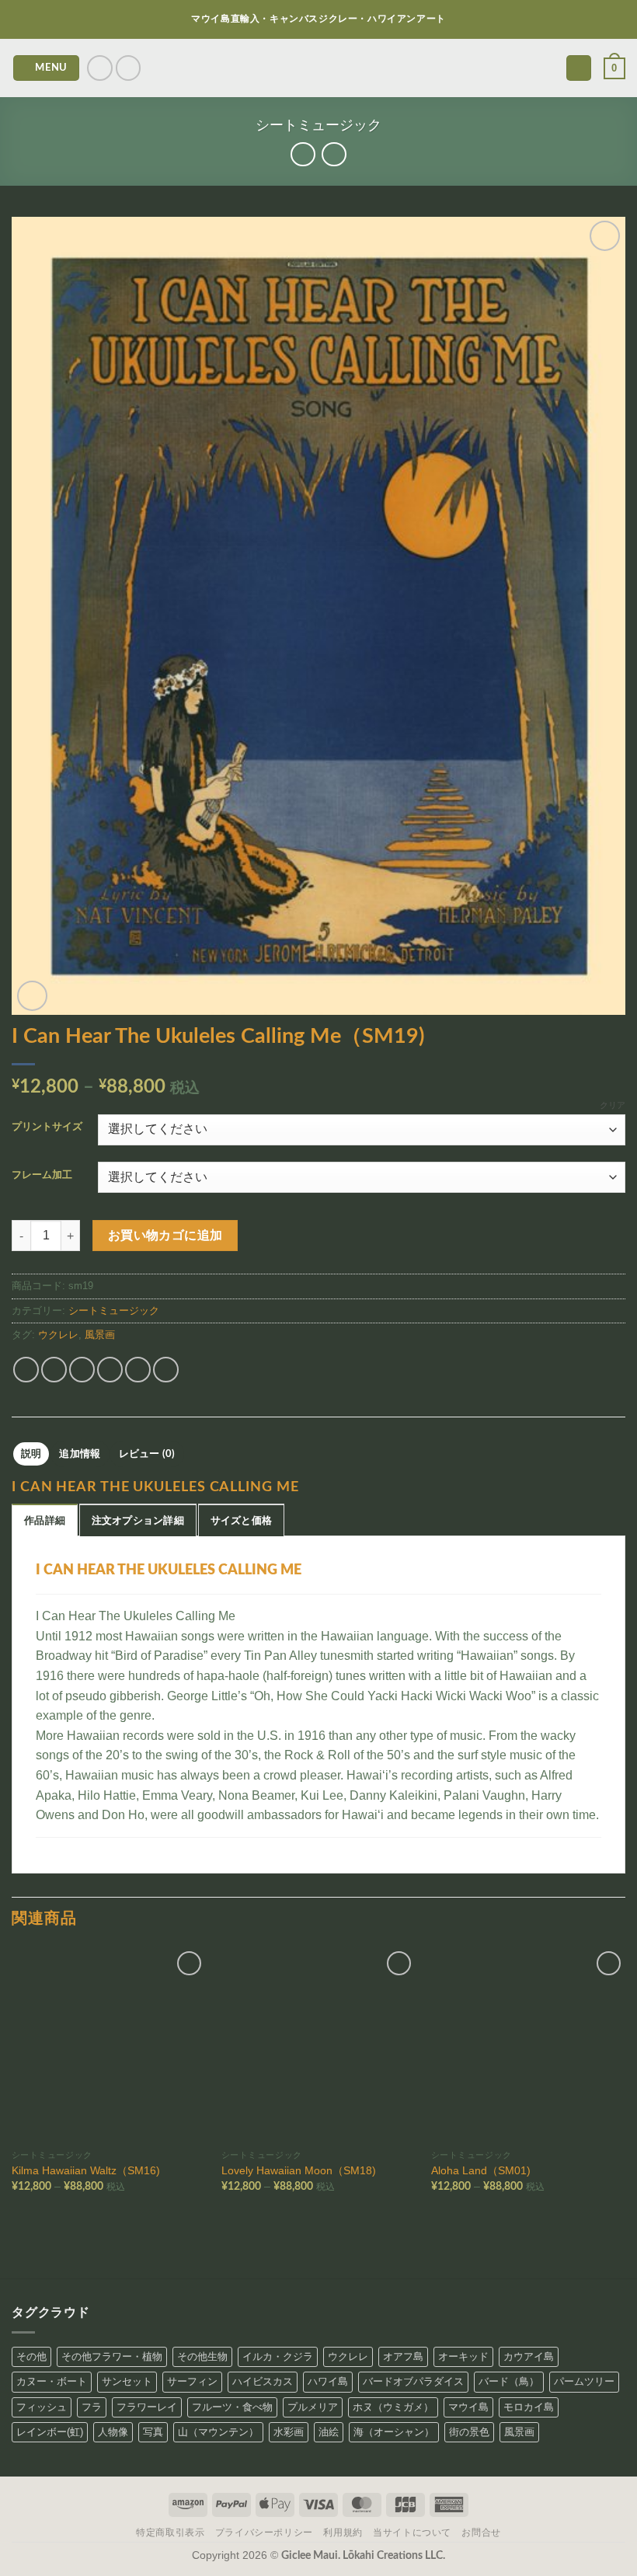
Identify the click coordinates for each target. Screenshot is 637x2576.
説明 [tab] (31, 1454)
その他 (31, 2356)
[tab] (45, 1520)
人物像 (113, 2432)
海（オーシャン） (394, 2432)
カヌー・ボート (52, 2381)
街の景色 (469, 2432)
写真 (153, 2432)
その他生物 (202, 2356)
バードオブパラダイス (413, 2381)
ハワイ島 (328, 2381)
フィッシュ (42, 2407)
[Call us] (129, 68)
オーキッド (463, 2356)
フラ (92, 2407)
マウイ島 (468, 2407)
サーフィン (192, 2381)
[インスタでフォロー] (100, 68)
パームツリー (584, 2381)
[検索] (579, 68)
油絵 (329, 2432)
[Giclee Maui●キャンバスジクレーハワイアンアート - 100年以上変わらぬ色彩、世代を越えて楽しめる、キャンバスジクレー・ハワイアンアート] (319, 68)
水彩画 (289, 2432)
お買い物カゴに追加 (165, 1236)
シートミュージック (318, 125)
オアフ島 (403, 2356)
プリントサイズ (47, 1127)
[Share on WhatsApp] (26, 1370)
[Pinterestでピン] (138, 1370)
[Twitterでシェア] (82, 1370)
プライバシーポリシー (264, 2532)
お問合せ (481, 2532)
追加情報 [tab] (80, 1454)
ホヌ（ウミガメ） (393, 2407)
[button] (47, 68)
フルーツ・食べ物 (232, 2407)
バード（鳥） (509, 2381)
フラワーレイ (147, 2407)
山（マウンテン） (218, 2432)
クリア (613, 1105)
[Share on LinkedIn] (166, 1370)
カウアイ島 (529, 2356)
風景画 (100, 1335)
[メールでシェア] (110, 1370)
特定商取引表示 (170, 2532)
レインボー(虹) (50, 2432)
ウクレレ (58, 1335)
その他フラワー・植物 (112, 2356)
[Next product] (303, 154)
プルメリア (313, 2407)
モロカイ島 (529, 2407)
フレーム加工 (42, 1175)
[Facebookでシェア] (54, 1370)
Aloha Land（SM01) (481, 2170)
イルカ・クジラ (278, 2356)
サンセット (127, 2381)
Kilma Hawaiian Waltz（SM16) (86, 2170)
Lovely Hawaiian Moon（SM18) (299, 2170)
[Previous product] (334, 154)
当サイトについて (412, 2532)
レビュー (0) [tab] (147, 1454)
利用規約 (343, 2532)
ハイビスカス (263, 2381)
